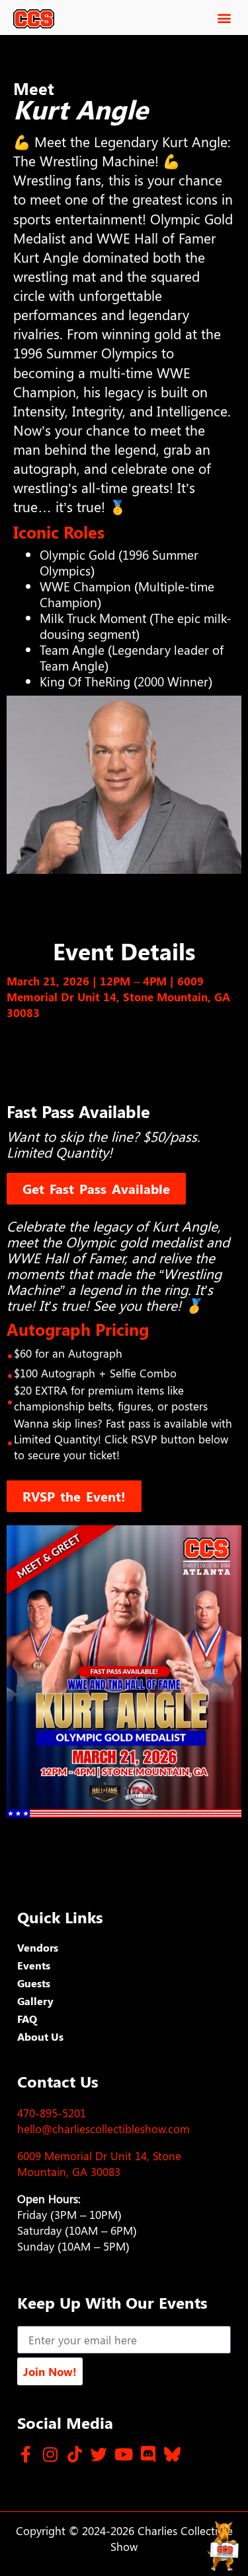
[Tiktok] (74, 2454)
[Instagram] (50, 2454)
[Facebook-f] (25, 2454)
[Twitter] (99, 2454)
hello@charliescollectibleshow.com (103, 2129)
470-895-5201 (52, 2113)
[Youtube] (123, 2454)
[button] (224, 17)
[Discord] (148, 2454)
